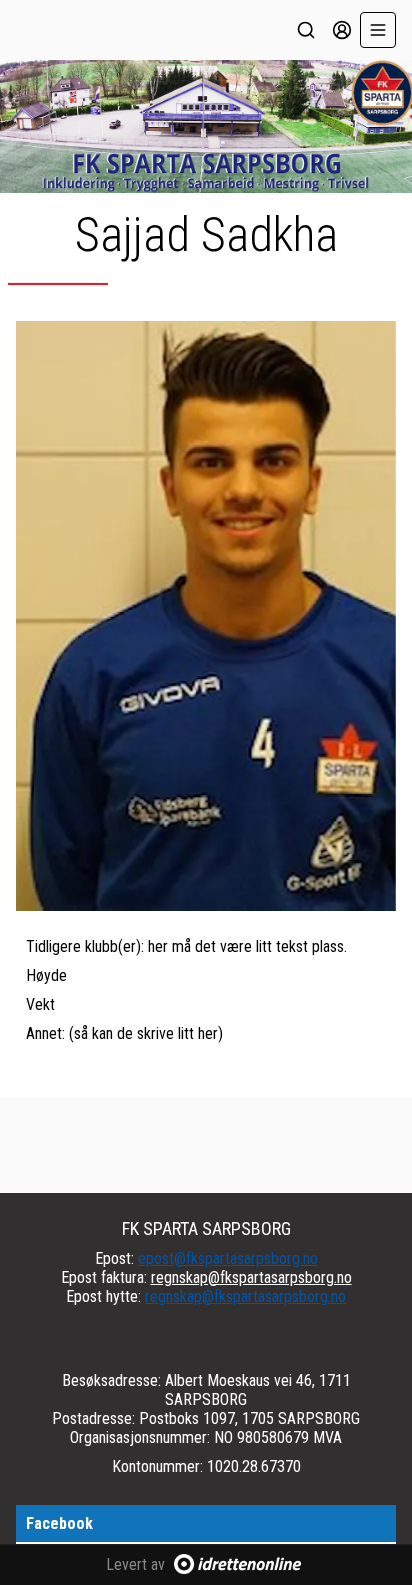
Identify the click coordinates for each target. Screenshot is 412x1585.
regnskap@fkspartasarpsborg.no (251, 1277)
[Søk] (306, 30)
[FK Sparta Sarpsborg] (206, 126)
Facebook (59, 1523)
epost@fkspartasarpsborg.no (228, 1258)
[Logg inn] (342, 30)
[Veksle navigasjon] (378, 30)
